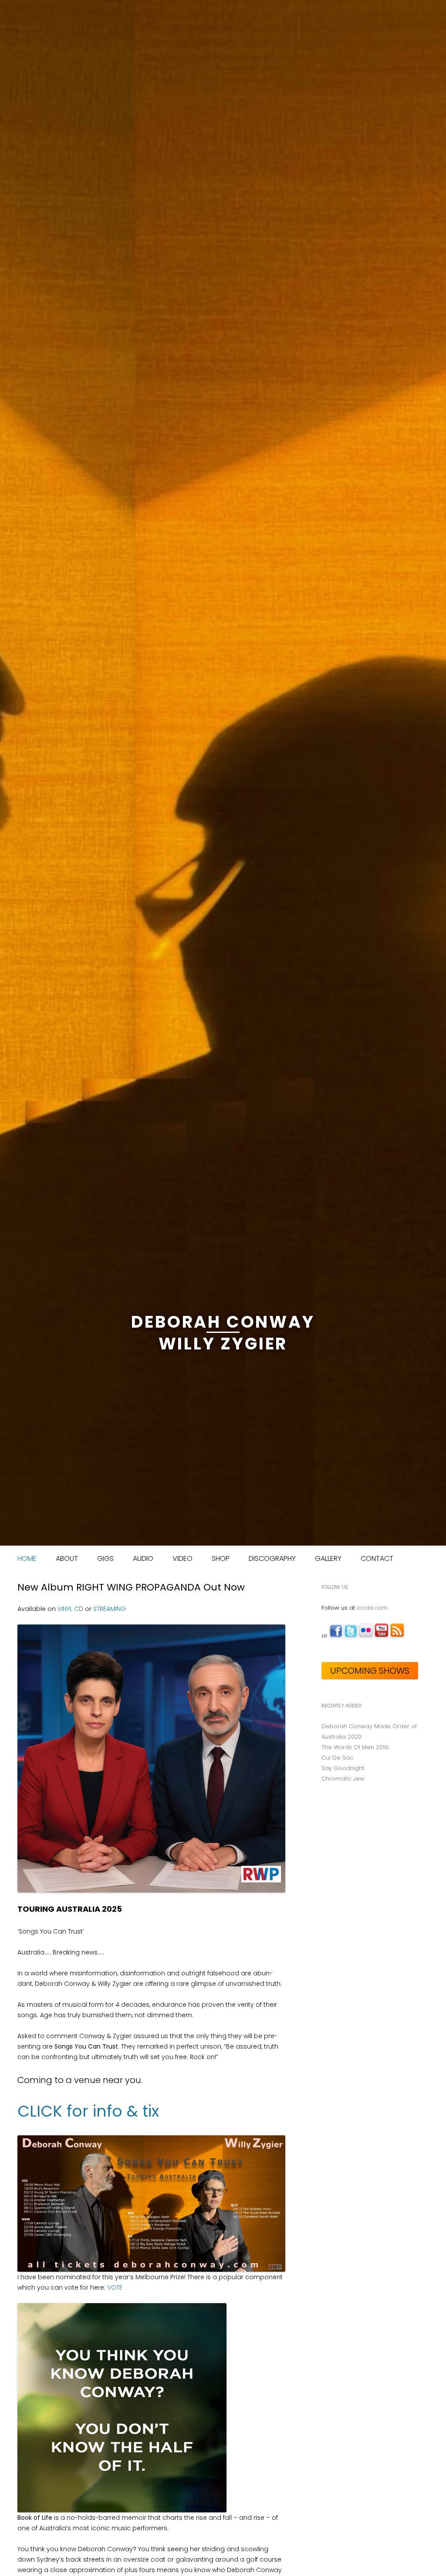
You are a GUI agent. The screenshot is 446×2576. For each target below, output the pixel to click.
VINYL (65, 1609)
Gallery (328, 1558)
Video (182, 1558)
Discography (272, 1558)
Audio (143, 1558)
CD (79, 1609)
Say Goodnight (343, 1768)
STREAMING (110, 1609)
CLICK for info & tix (88, 2111)
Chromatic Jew (343, 1779)
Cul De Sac (337, 1758)
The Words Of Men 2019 (355, 1747)
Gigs (105, 1558)
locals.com (372, 1608)
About (67, 1558)
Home (27, 1558)
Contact (377, 1558)
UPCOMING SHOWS (370, 1671)
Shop (221, 1558)
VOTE (115, 2287)
